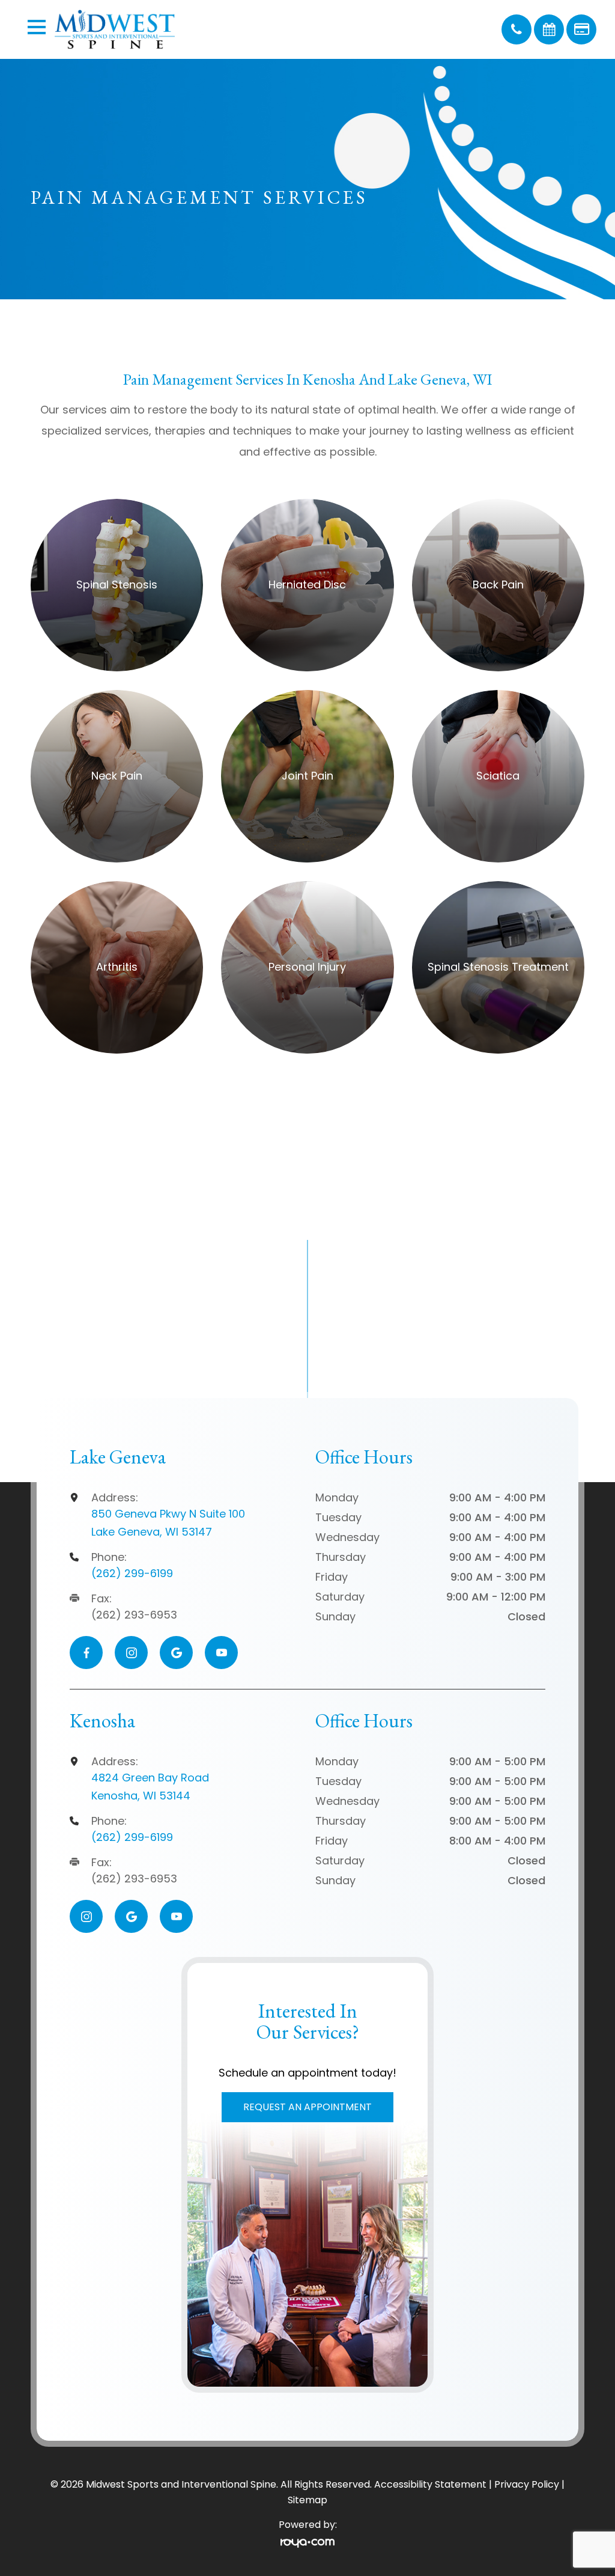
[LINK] (45, 505)
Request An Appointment (307, 2107)
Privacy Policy (527, 2484)
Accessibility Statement (430, 2484)
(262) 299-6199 (132, 1573)
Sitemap (307, 2500)
